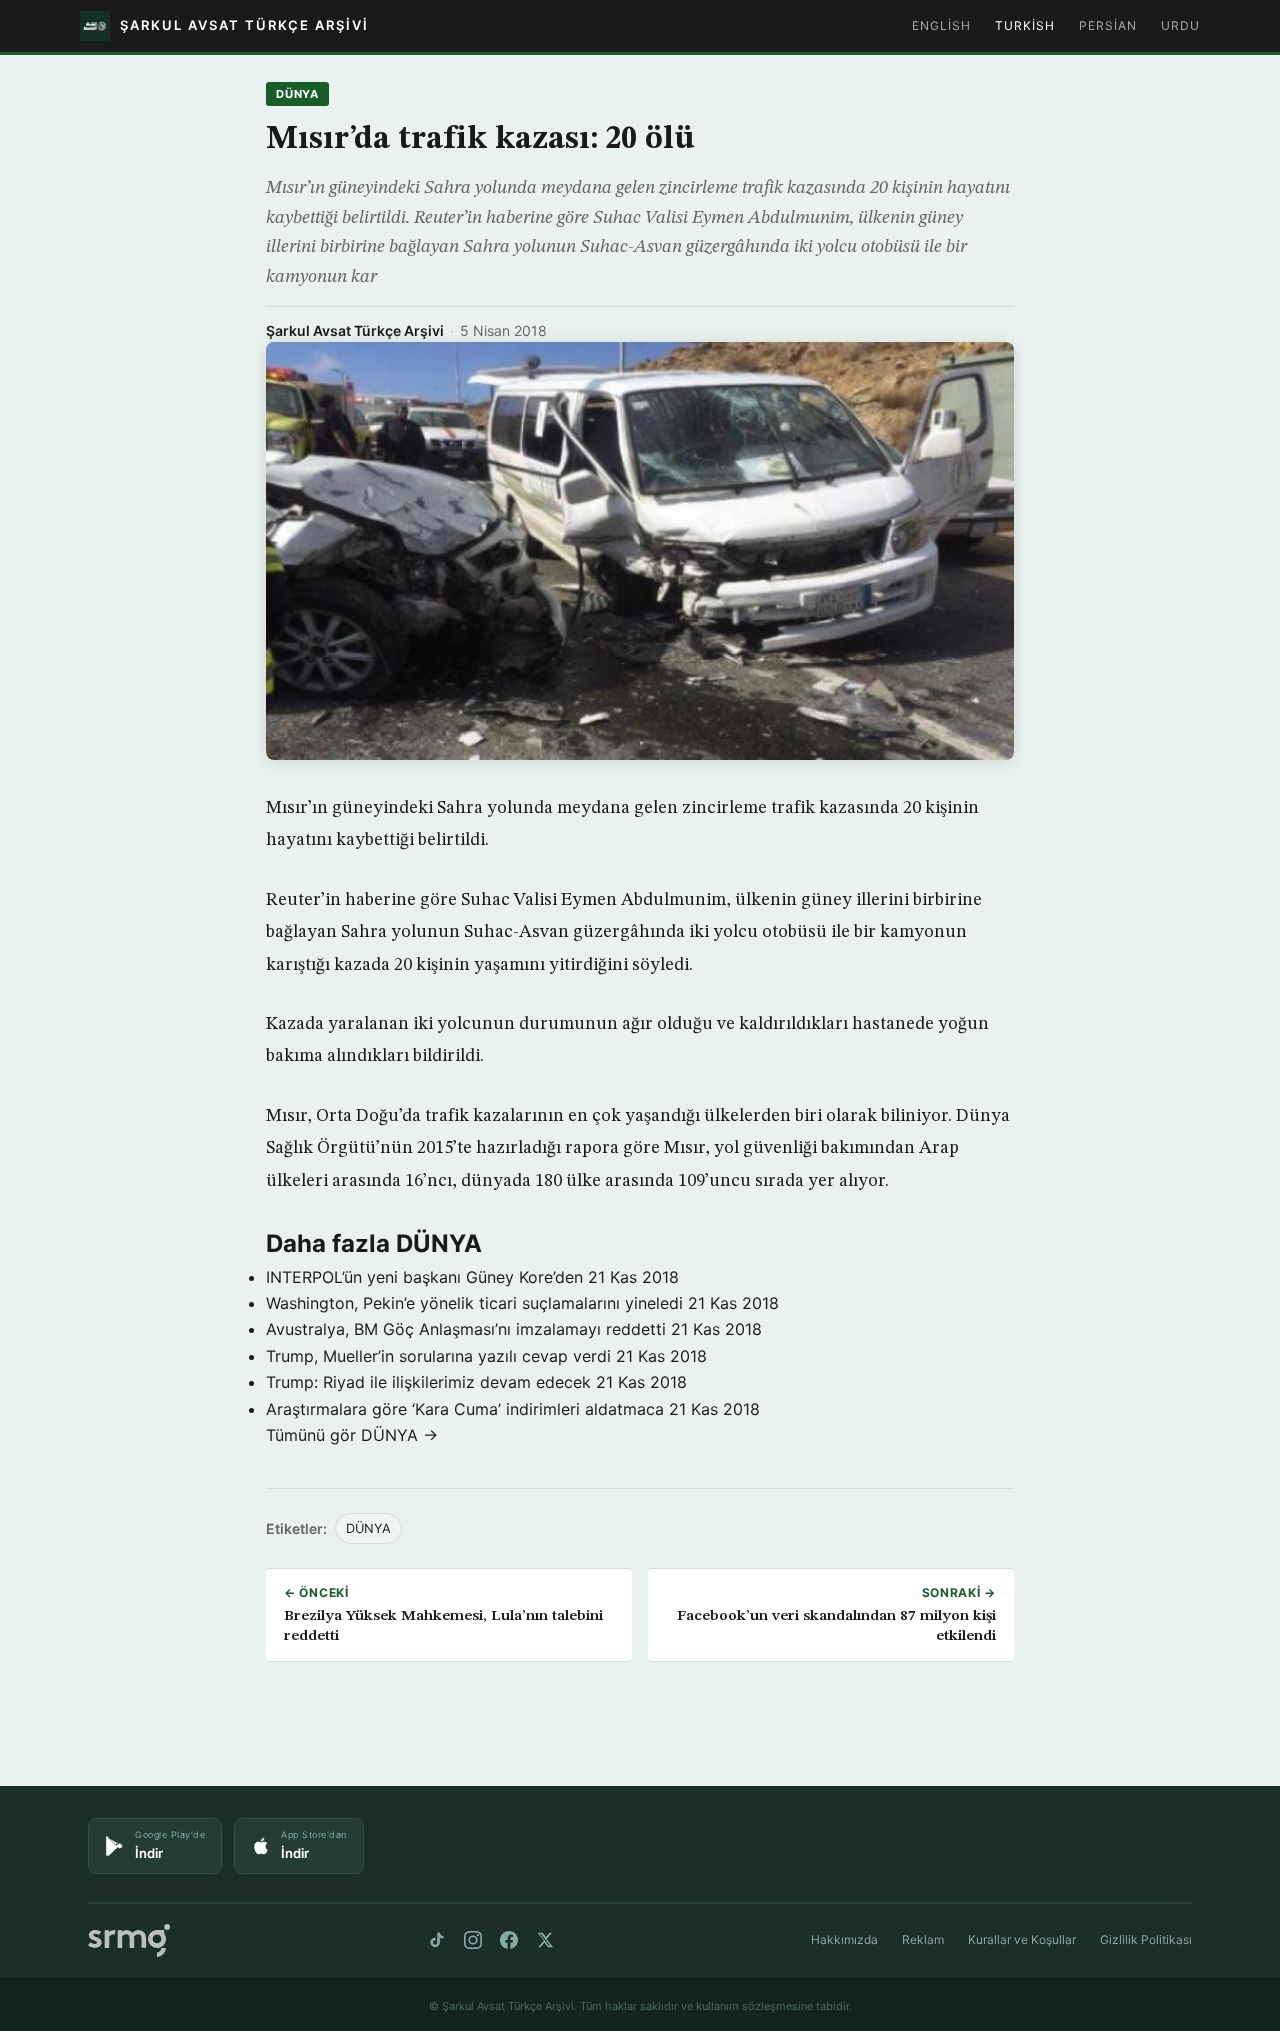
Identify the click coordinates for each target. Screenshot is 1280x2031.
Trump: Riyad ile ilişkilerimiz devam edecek (428, 1382)
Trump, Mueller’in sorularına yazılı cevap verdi (438, 1356)
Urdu (1180, 25)
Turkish (1025, 25)
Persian (1108, 25)
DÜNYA (297, 94)
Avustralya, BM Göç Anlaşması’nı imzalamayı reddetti (466, 1329)
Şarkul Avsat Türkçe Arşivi (355, 330)
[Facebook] (509, 1940)
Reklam (923, 1939)
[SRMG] (129, 1940)
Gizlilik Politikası (1146, 1939)
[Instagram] (473, 1940)
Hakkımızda (844, 1939)
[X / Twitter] (545, 1940)
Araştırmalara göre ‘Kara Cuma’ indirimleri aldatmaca (465, 1409)
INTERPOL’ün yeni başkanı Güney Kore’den (424, 1277)
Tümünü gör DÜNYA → (352, 1435)
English (941, 25)
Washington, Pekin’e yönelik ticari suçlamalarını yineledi (474, 1303)
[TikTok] (437, 1940)
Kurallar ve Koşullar (1022, 1939)
